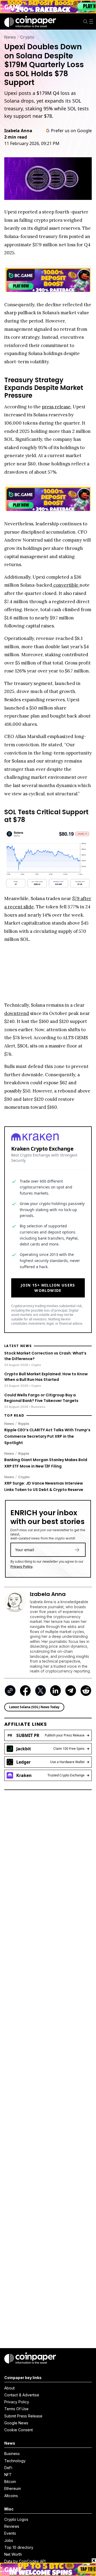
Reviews (12, 2526)
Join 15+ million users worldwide (48, 1288)
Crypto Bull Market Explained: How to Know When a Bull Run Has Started (46, 1377)
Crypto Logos (16, 2519)
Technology (15, 2461)
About (9, 2388)
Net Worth (13, 2554)
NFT (8, 2475)
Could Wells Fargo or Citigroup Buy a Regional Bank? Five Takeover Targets (41, 1398)
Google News (16, 2423)
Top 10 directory (19, 2547)
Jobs (9, 2540)
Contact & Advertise (22, 2395)
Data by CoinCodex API (25, 2561)
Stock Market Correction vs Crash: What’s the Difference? (45, 1356)
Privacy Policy (21, 1567)
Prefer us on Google (71, 131)
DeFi (8, 2468)
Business (12, 2454)
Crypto (27, 37)
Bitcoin (10, 2482)
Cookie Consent (19, 2430)
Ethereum (13, 2488)
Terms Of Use (16, 2409)
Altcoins (11, 2496)
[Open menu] (92, 22)
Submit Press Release (23, 2416)
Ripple (24, 1424)
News (10, 37)
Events (10, 2533)
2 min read (16, 137)
